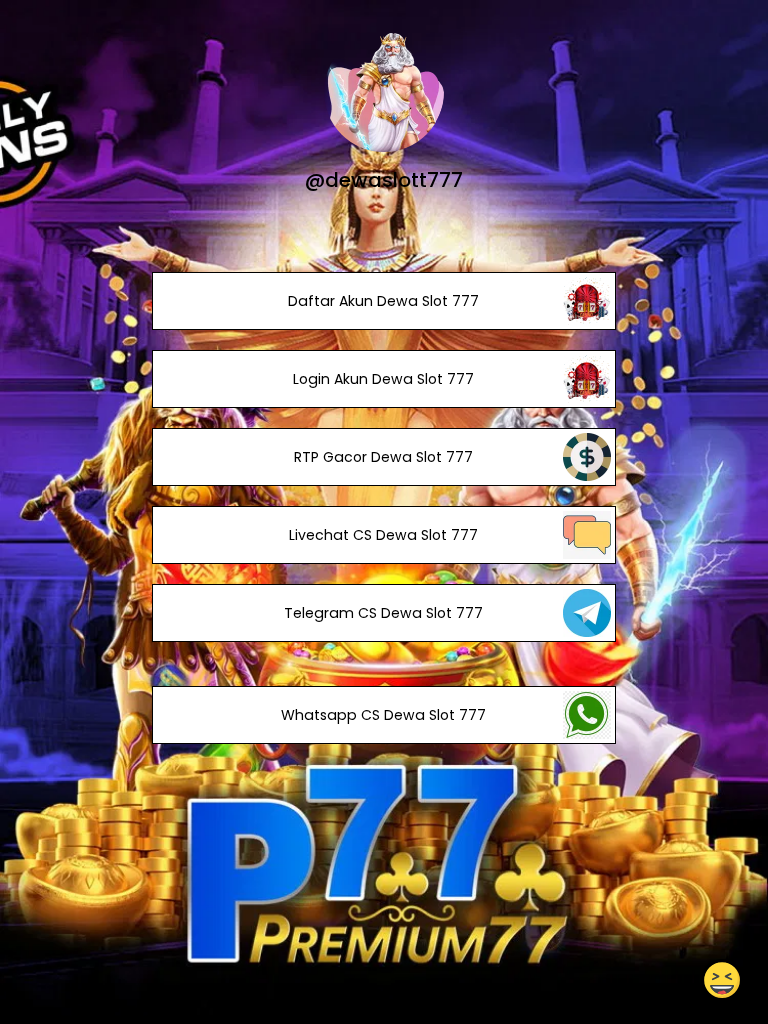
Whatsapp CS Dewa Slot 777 (383, 715)
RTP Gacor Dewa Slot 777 (383, 457)
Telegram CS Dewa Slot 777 (383, 613)
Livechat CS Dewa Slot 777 (383, 535)
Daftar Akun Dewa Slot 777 (383, 301)
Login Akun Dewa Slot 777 (383, 379)
